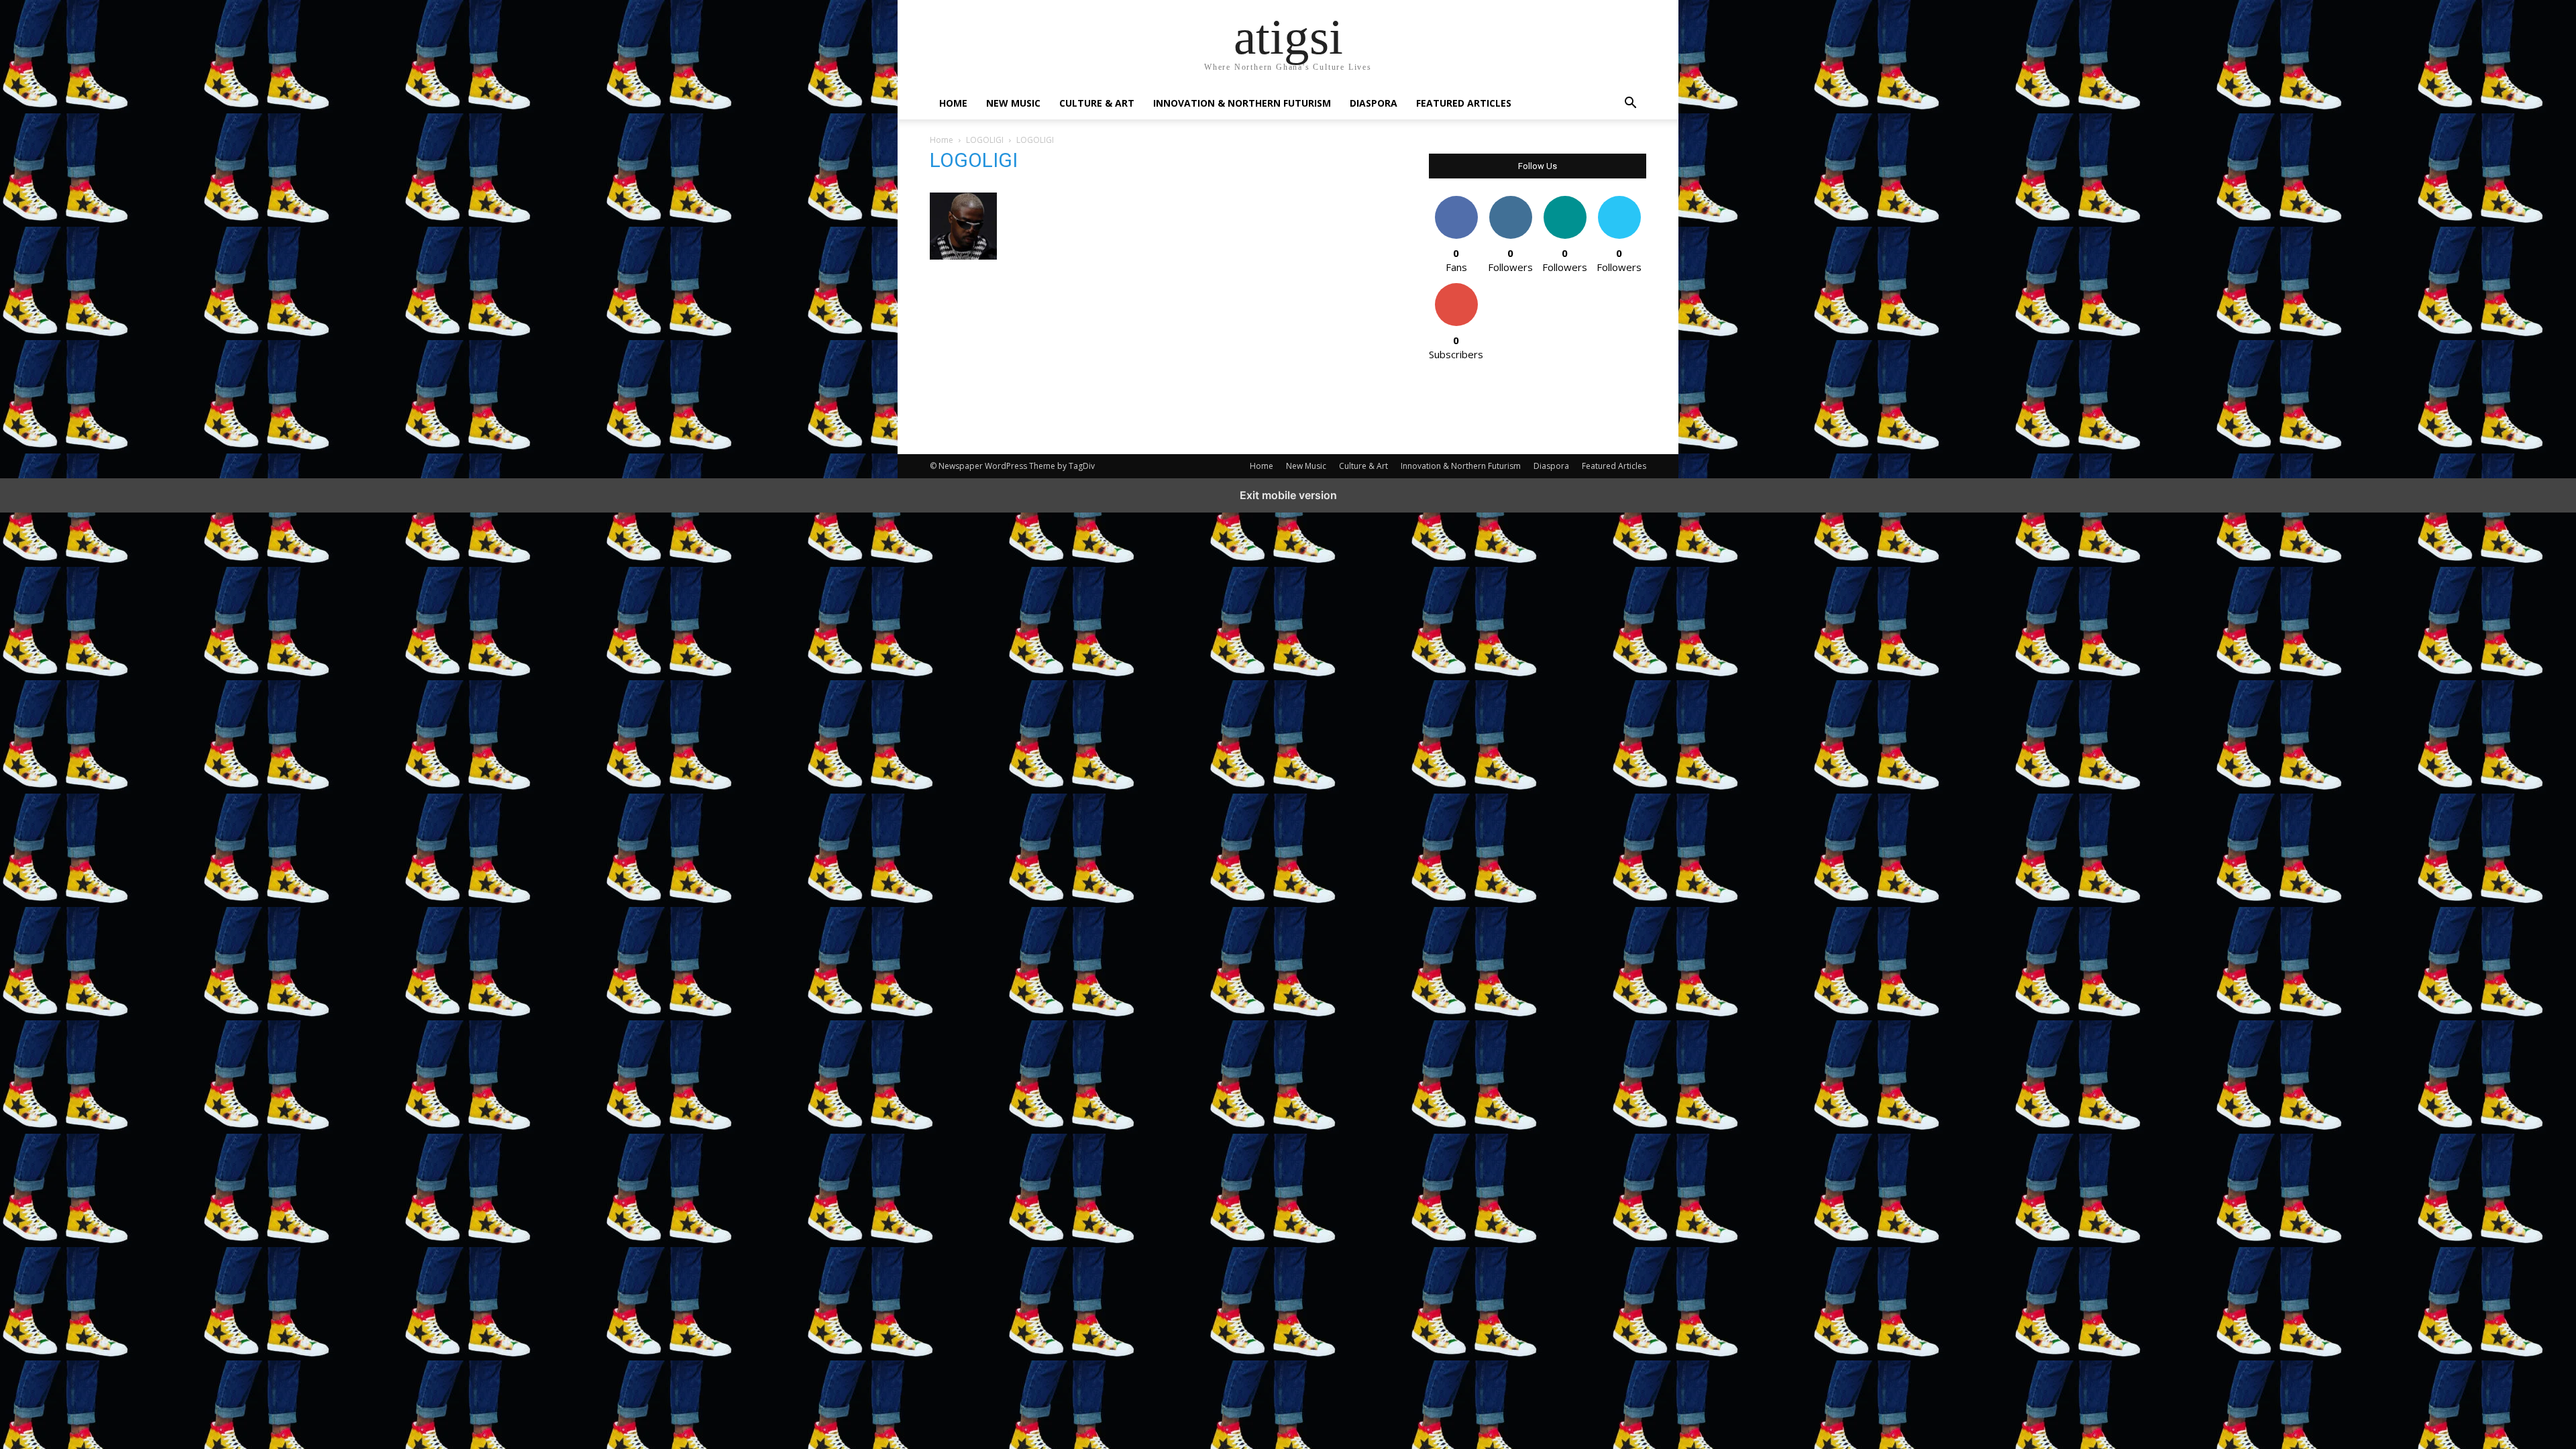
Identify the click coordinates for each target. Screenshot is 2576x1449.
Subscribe (1456, 288)
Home (953, 103)
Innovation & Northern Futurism (1242, 103)
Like (1456, 201)
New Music (1013, 103)
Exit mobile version (1288, 495)
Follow (1510, 201)
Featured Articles (1464, 103)
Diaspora (1374, 103)
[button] (1630, 104)
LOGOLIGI (985, 140)
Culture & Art (1097, 103)
